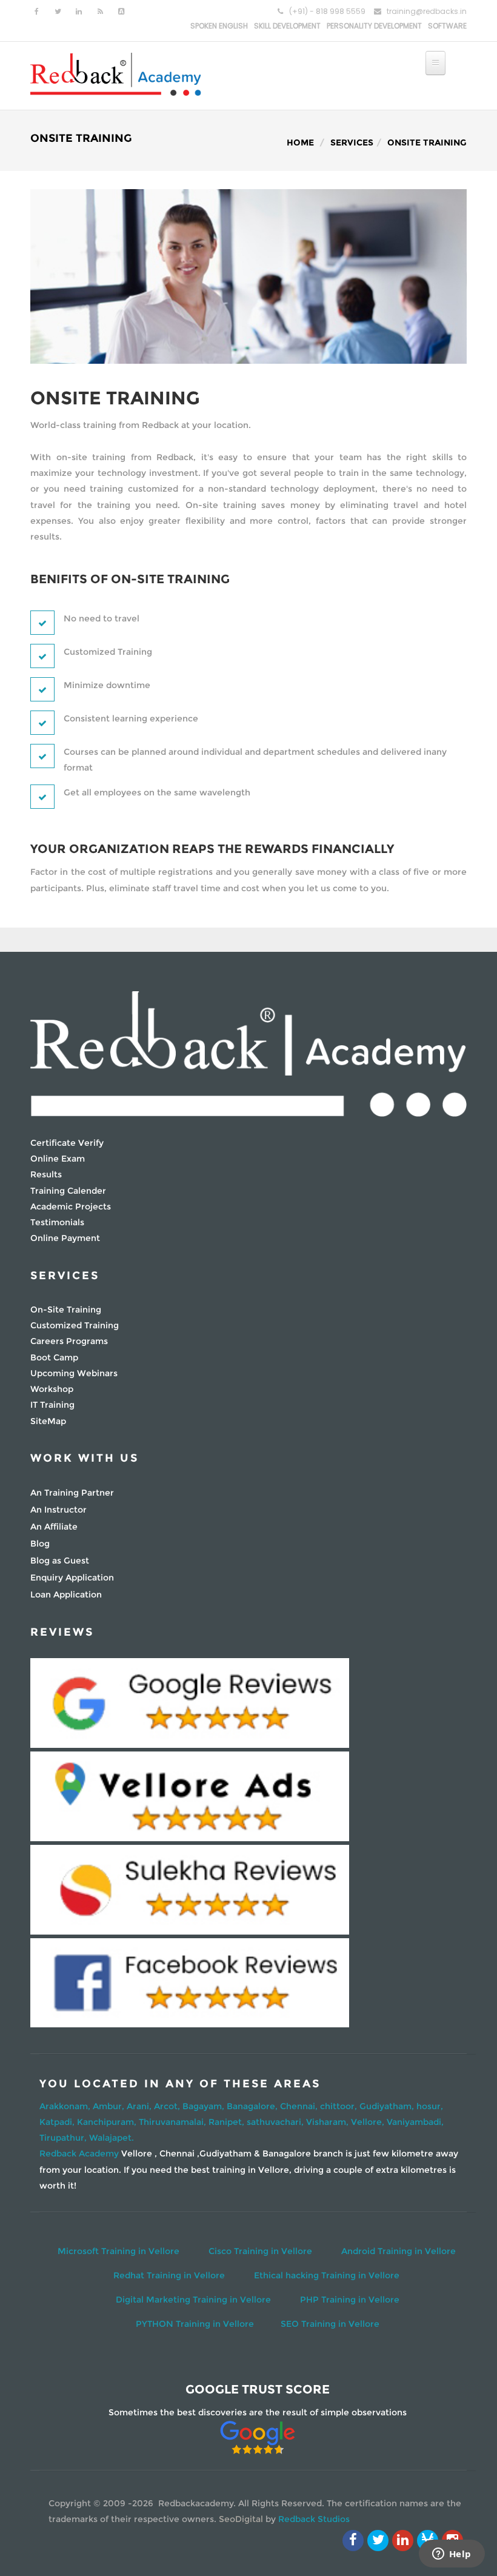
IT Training (52, 1405)
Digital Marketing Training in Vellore (193, 2300)
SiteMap (48, 1421)
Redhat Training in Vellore (169, 2275)
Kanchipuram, (108, 2122)
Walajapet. (112, 2138)
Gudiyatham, (388, 2106)
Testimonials (57, 1222)
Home (300, 142)
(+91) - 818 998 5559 (327, 11)
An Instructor (58, 1510)
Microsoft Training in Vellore (118, 2251)
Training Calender (68, 1191)
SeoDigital (241, 2519)
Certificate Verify (67, 1143)
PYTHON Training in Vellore (195, 2324)
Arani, (140, 2106)
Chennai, (300, 2106)
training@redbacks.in (427, 11)
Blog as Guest (60, 1561)
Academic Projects (71, 1206)
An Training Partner (72, 1493)
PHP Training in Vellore (350, 2300)
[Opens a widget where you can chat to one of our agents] (452, 2555)
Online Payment (65, 1238)
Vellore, (369, 2122)
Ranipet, (228, 2122)
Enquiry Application (72, 1577)
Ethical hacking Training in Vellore (327, 2275)
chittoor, (340, 2106)
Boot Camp (54, 1357)
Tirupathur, (64, 2138)
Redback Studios (314, 2519)
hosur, (430, 2106)
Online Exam (58, 1159)
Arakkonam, (66, 2106)
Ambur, (110, 2106)
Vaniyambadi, (415, 2122)
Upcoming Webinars (74, 1373)
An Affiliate (54, 1527)
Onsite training (427, 142)
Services (352, 142)
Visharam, (329, 2122)
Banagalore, (253, 2106)
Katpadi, (58, 2122)
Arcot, (168, 2106)
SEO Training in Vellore (330, 2324)
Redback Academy (79, 2153)
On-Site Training (66, 1310)
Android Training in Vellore (399, 2251)
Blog (40, 1544)
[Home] (116, 73)
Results (46, 1174)
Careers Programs (69, 1341)
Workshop (52, 1389)
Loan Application (66, 1594)
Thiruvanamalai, (174, 2122)
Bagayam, (205, 2106)
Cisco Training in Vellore (260, 2251)
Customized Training (75, 1325)
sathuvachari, (276, 2122)
